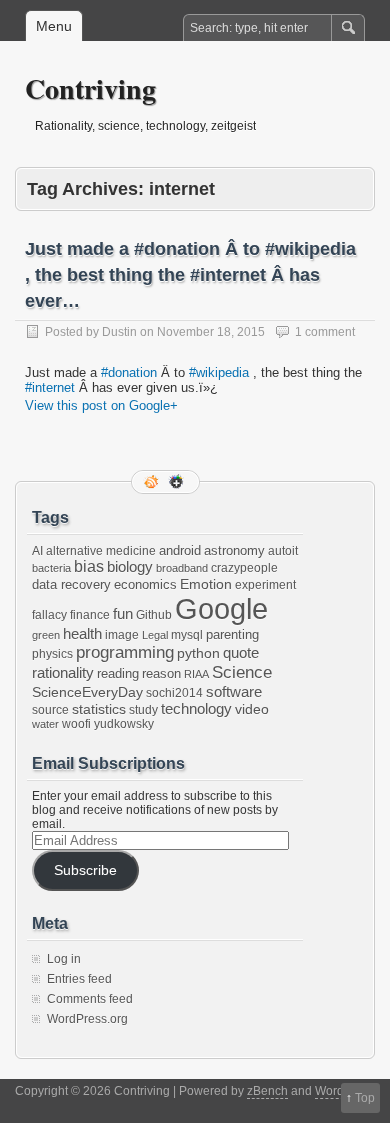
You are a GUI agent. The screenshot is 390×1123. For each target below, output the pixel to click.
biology (130, 567)
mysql (187, 635)
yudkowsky (124, 724)
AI (37, 551)
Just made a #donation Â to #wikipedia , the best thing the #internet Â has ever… (190, 275)
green (46, 635)
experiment (265, 585)
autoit (283, 551)
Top (365, 1098)
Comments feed (90, 999)
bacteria (51, 568)
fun (123, 614)
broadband (182, 568)
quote (241, 653)
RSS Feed (153, 482)
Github (154, 615)
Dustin (119, 332)
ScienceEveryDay (87, 692)
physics (52, 654)
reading (118, 673)
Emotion (206, 584)
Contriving (90, 88)
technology (196, 708)
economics (145, 584)
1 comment (325, 332)
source (50, 710)
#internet (50, 387)
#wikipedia (219, 372)
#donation (129, 372)
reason (161, 673)
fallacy (49, 615)
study (143, 710)
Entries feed (79, 979)
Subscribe (85, 870)
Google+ (178, 482)
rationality (63, 673)
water (45, 724)
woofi (76, 724)
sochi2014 (174, 693)
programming (125, 652)
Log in (64, 959)
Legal (155, 635)
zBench (267, 1091)
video (252, 709)
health (82, 634)
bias (89, 566)
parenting (232, 634)
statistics (99, 709)
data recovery (71, 584)
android (180, 550)
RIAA (196, 674)
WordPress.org (87, 1019)
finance (90, 615)
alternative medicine (101, 551)
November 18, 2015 (211, 332)
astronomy (234, 550)
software (234, 691)
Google (221, 608)
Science (242, 672)
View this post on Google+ (101, 405)
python (198, 653)
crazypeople (244, 568)
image (122, 635)
